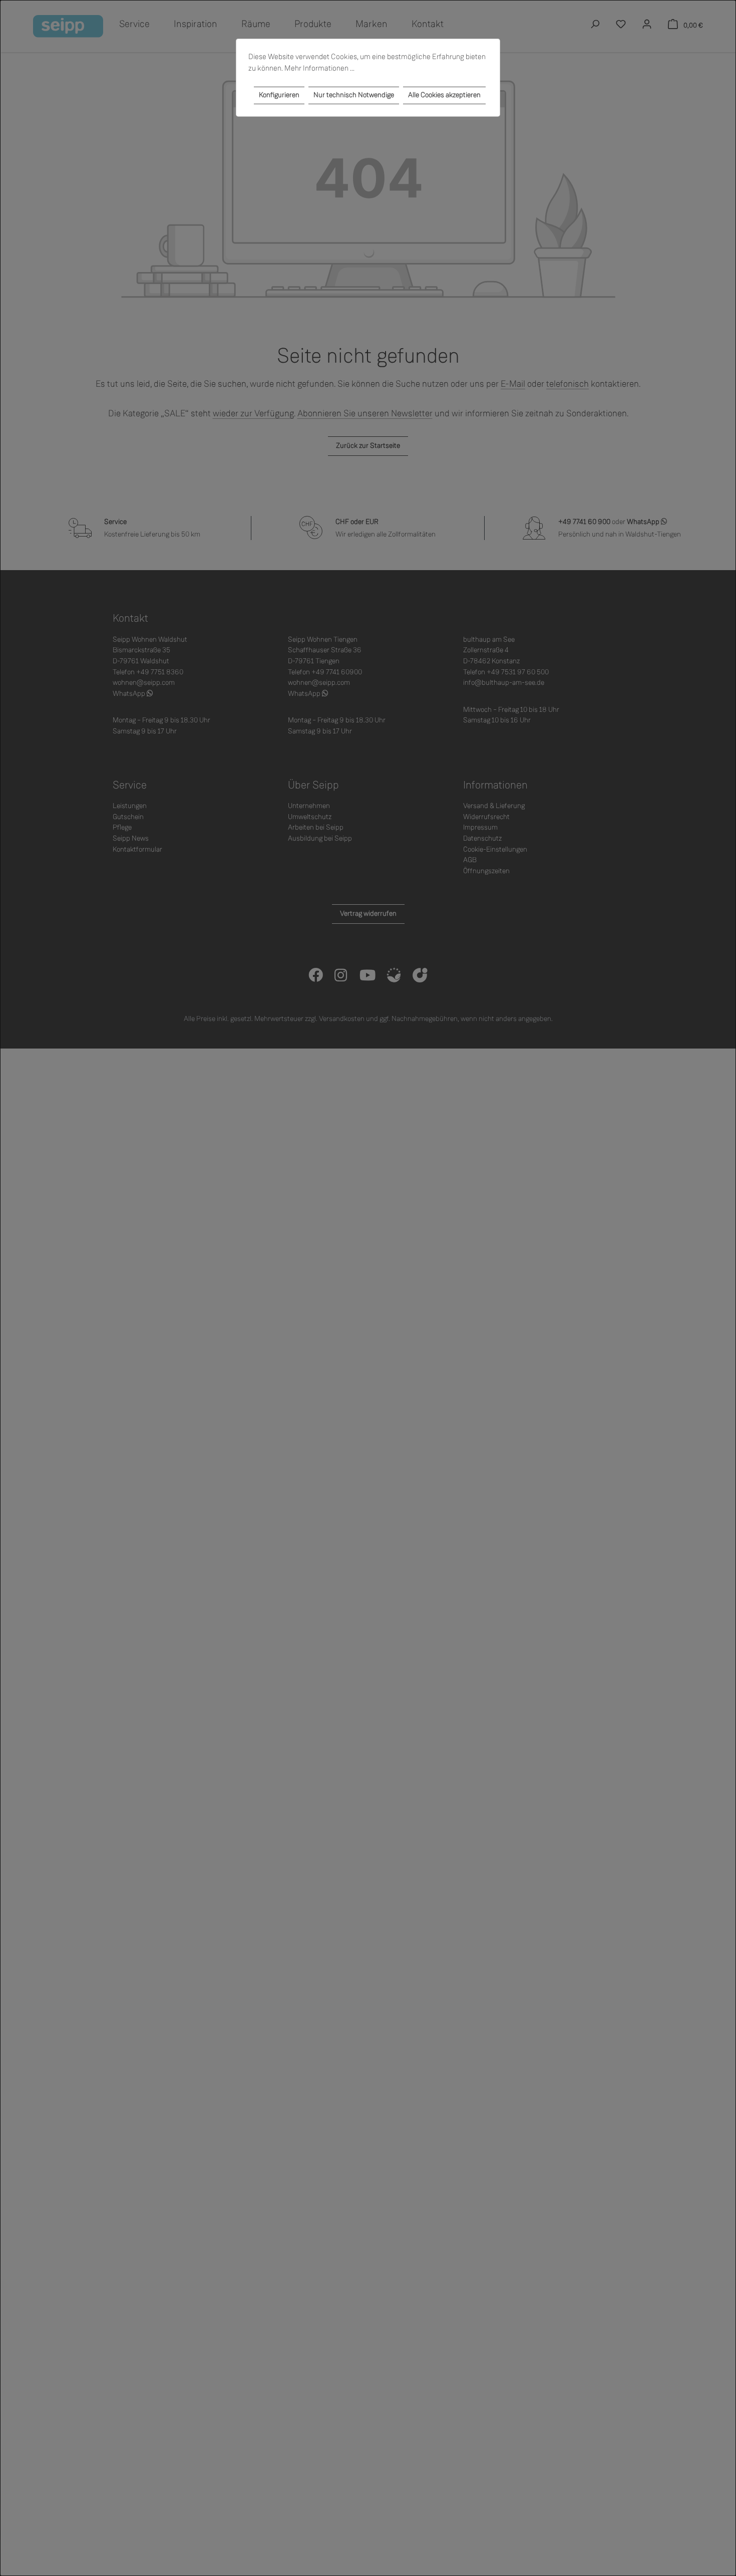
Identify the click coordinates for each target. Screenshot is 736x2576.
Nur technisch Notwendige (354, 95)
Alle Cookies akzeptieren (444, 95)
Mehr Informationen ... (319, 68)
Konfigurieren (279, 95)
